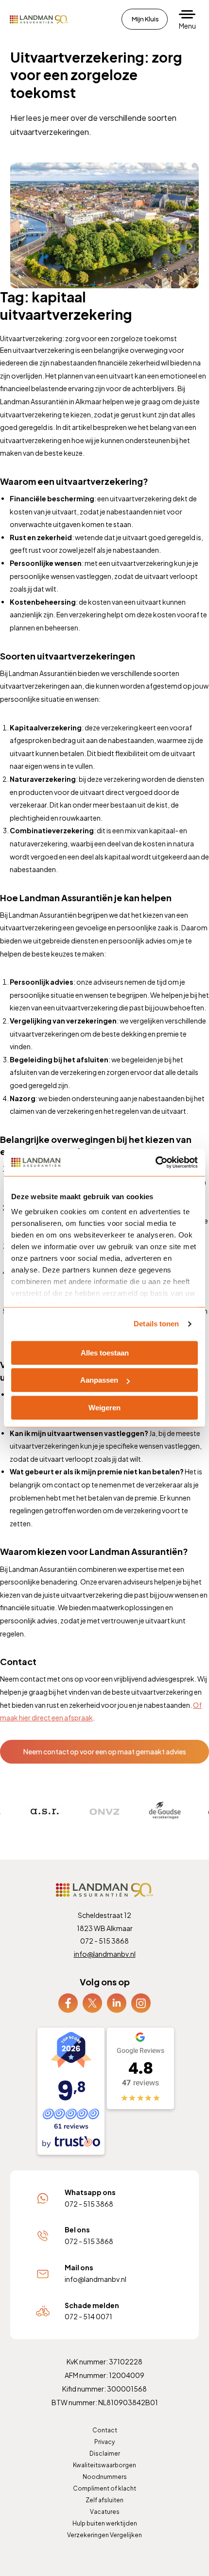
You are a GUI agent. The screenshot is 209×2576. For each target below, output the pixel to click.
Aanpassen (99, 1380)
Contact (105, 2430)
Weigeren (104, 1408)
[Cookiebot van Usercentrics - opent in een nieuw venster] (155, 1162)
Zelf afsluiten (104, 2500)
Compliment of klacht (104, 2488)
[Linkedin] (117, 2002)
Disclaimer (105, 2453)
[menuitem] (68, 2003)
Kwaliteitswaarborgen (104, 2465)
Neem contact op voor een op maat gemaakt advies (105, 1751)
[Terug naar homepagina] (39, 19)
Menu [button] (187, 26)
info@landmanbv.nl (105, 1954)
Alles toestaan (105, 1353)
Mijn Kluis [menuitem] (145, 19)
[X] (92, 2002)
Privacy (104, 2442)
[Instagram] (141, 2002)
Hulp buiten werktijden (105, 2523)
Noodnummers (105, 2477)
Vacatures (105, 2512)
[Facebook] (68, 2002)
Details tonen (156, 1324)
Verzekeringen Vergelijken (104, 2535)
